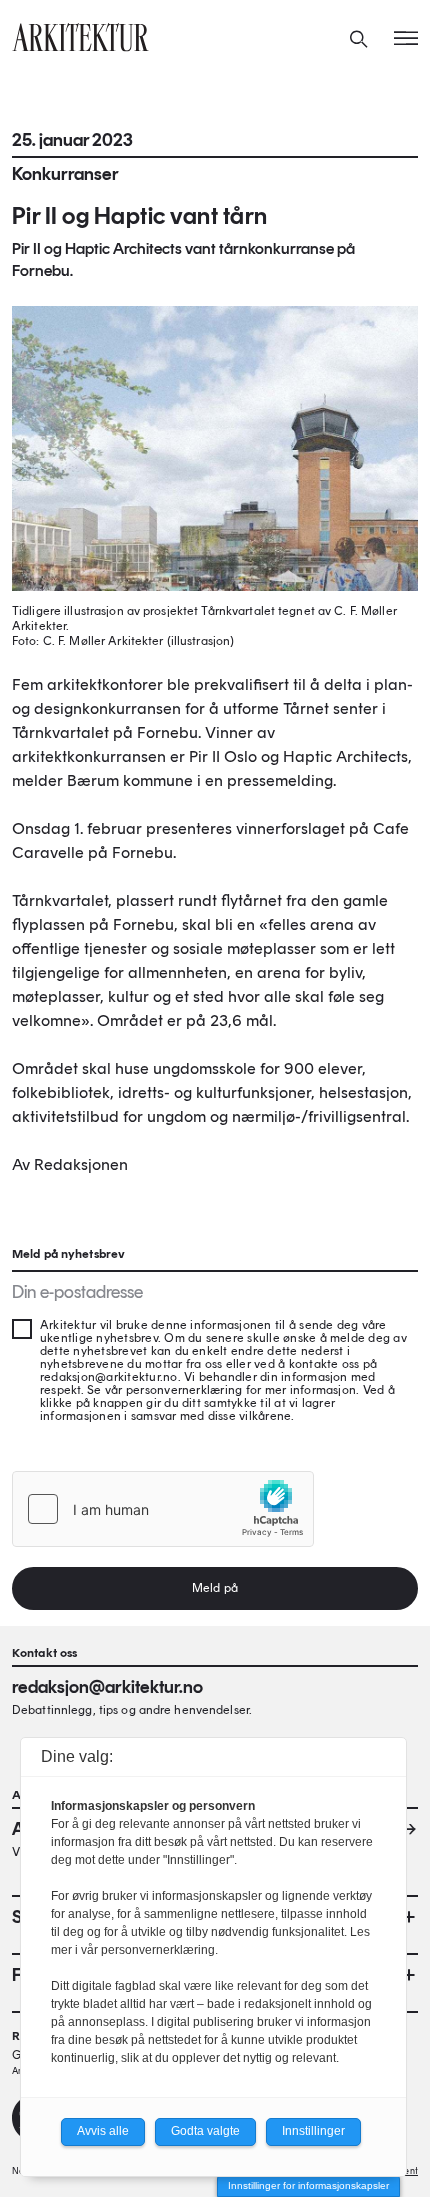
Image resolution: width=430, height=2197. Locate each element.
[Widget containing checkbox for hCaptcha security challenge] (163, 1509)
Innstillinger (313, 2131)
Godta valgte (205, 2131)
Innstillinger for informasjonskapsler (308, 2185)
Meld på (215, 1588)
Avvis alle (103, 2131)
